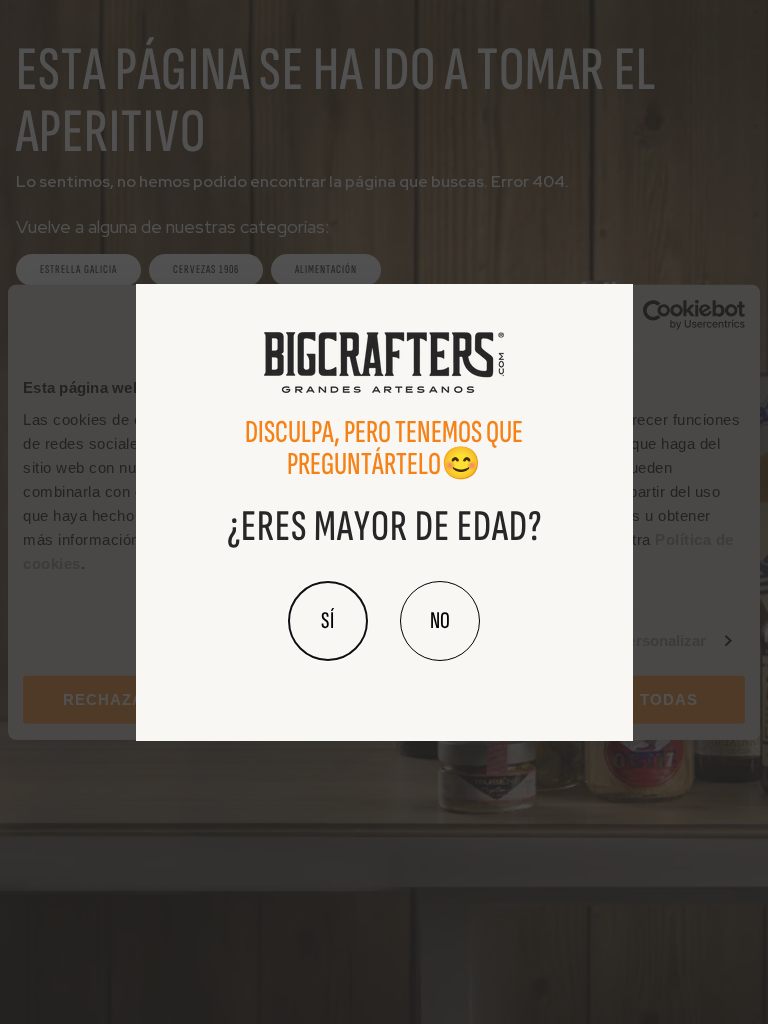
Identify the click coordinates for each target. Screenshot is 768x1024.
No (440, 620)
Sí (328, 620)
